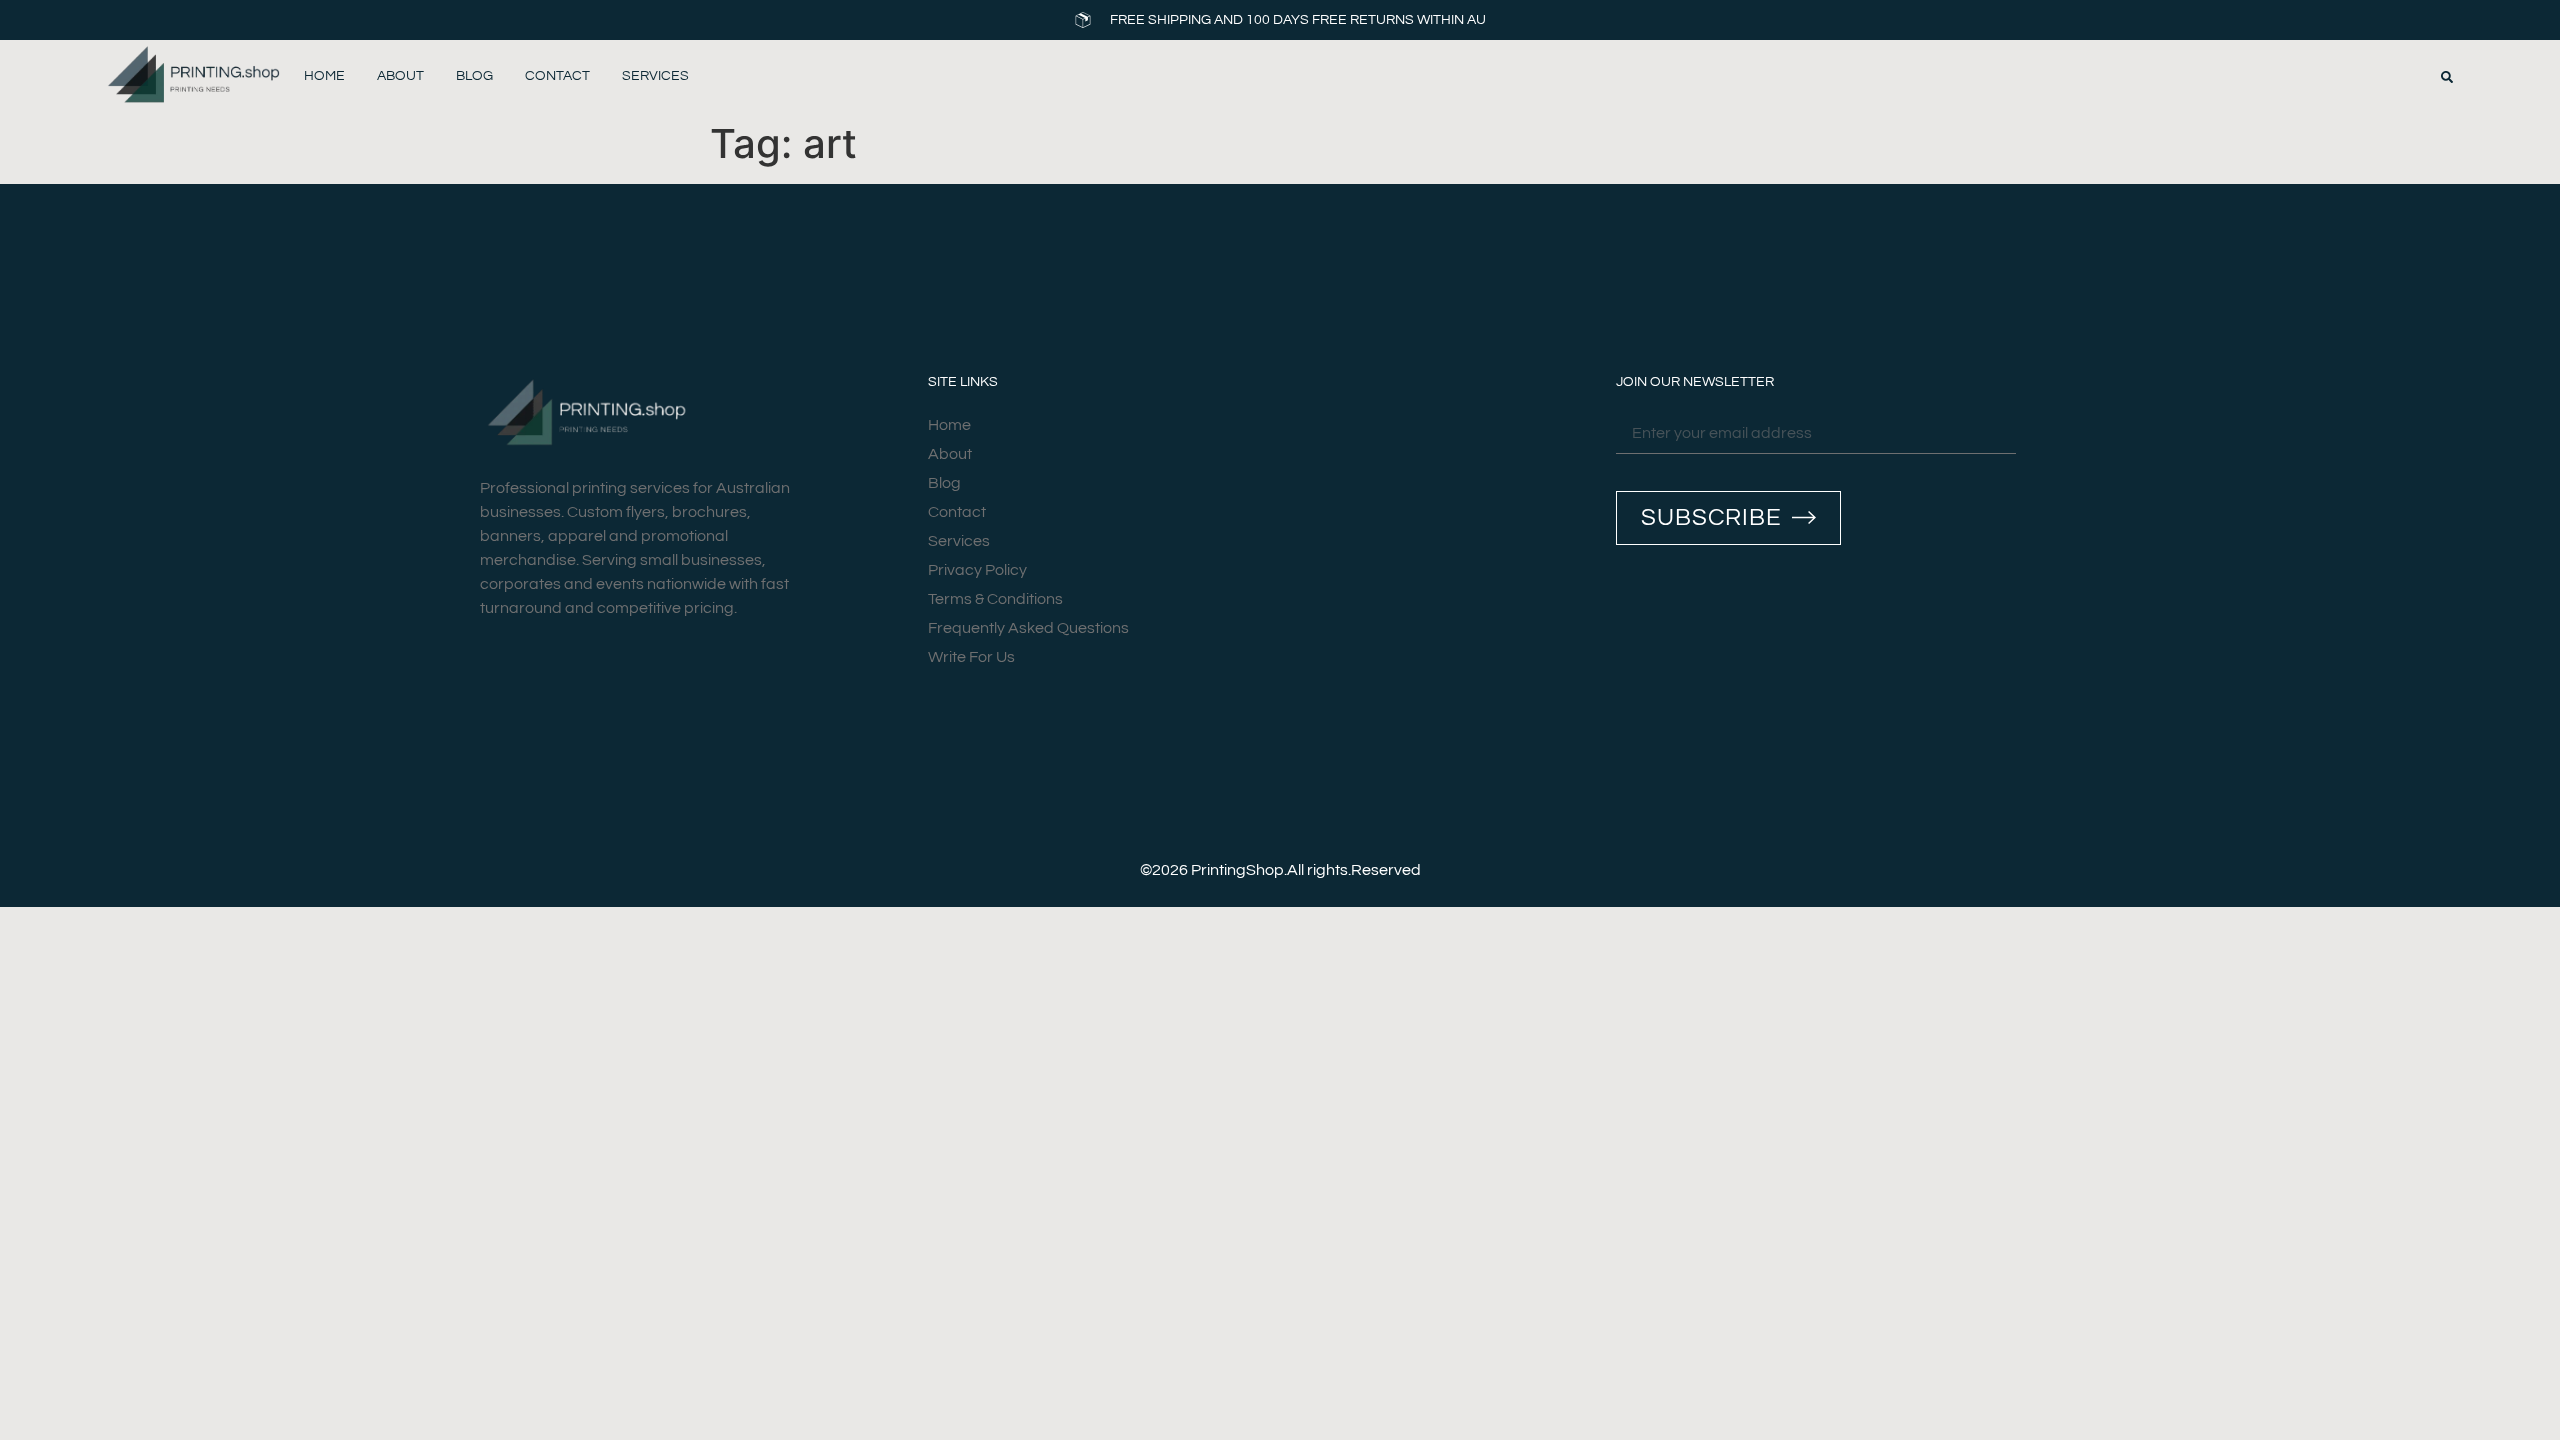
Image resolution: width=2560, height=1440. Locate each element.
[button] (2447, 77)
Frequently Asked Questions (1028, 628)
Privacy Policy (977, 570)
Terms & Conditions (995, 599)
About (400, 76)
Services (655, 76)
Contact (557, 76)
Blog (474, 76)
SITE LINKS (963, 382)
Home (324, 76)
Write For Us (971, 657)
